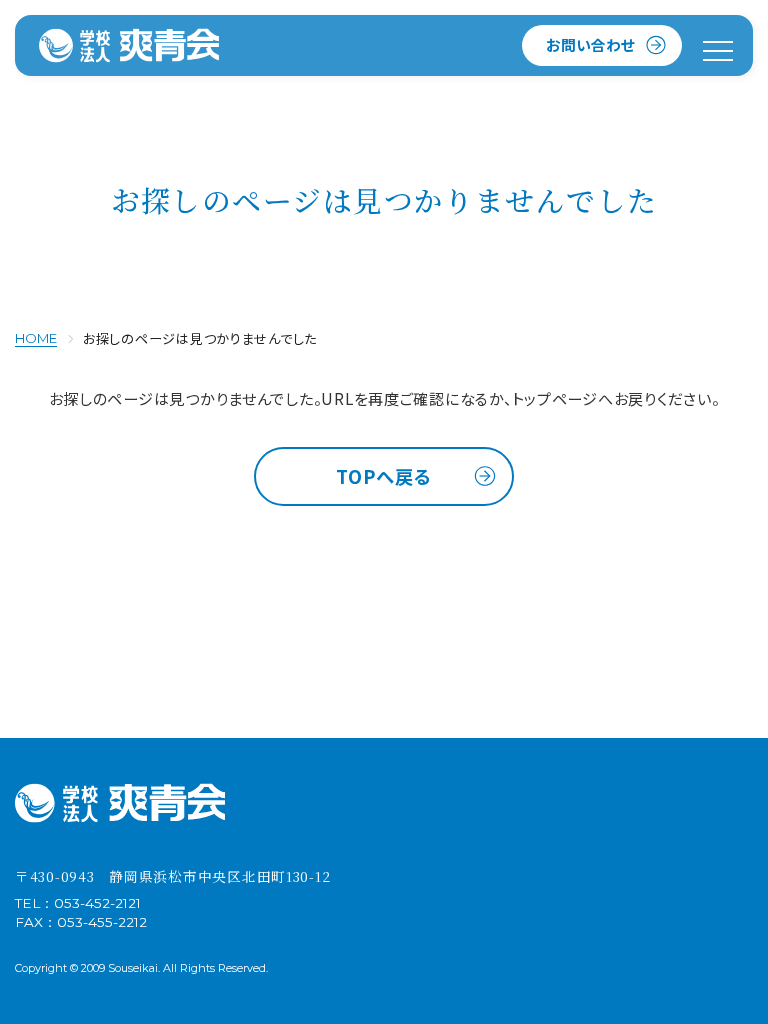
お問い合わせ (590, 44)
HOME (36, 338)
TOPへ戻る (383, 476)
